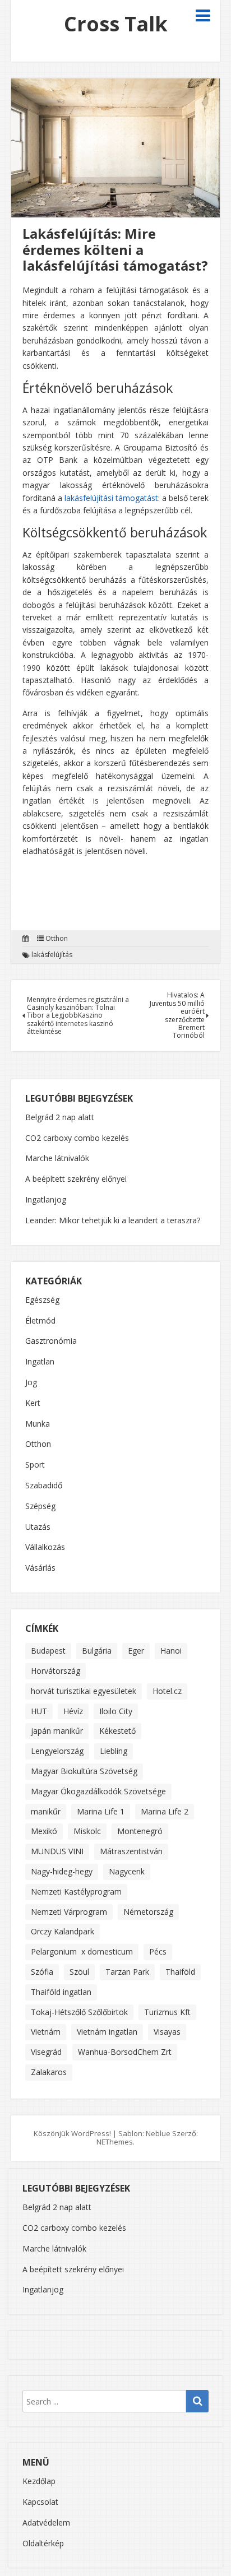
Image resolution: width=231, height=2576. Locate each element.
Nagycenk (127, 1871)
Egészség (42, 1300)
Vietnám (46, 2032)
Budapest (48, 1651)
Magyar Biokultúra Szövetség (84, 1771)
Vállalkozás (45, 1547)
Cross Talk (116, 24)
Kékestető (117, 1731)
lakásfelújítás (52, 955)
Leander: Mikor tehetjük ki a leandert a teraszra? (113, 1220)
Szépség (40, 1507)
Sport (35, 1465)
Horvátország (56, 1671)
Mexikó (44, 1831)
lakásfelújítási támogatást (111, 498)
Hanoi (171, 1651)
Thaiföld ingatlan (61, 1992)
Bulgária (97, 1651)
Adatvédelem (46, 2522)
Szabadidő (44, 1486)
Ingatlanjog (46, 1199)
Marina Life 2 (165, 1811)
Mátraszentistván (131, 1851)
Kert (33, 1403)
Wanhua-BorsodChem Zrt (125, 2052)
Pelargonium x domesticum (82, 1951)
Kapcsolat (40, 2502)
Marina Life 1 (101, 1811)
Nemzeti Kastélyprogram (76, 1892)
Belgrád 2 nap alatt (60, 1117)
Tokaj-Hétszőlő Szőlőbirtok (79, 2012)
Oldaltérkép (43, 2543)
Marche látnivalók (57, 1158)
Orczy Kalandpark (63, 1931)
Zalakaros (49, 2072)
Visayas (167, 2032)
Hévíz (73, 1711)
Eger (136, 1651)
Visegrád (46, 2052)
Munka (38, 1424)
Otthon (57, 939)
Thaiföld (180, 1972)
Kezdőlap (39, 2481)
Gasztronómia (51, 1341)
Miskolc (87, 1831)
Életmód (40, 1321)
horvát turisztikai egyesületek (84, 1691)
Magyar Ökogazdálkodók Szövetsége (98, 1791)
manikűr (46, 1811)
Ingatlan (40, 1362)
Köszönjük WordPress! (72, 2133)
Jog (31, 1383)
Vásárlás (40, 1568)
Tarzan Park (127, 1972)
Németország (148, 1912)
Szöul (79, 1972)
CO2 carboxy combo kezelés (77, 1138)
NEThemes (115, 2142)
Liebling (114, 1751)
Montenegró (140, 1831)
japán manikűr (57, 1731)
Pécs (158, 1951)
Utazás (38, 1527)
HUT (39, 1711)
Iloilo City (116, 1711)
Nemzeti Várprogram (69, 1912)
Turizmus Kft (167, 2012)
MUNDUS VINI (57, 1851)
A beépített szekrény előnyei (76, 1179)
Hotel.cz (167, 1691)
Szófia (42, 1972)
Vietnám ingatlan (107, 2032)
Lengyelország (57, 1751)
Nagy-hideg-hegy (62, 1871)
